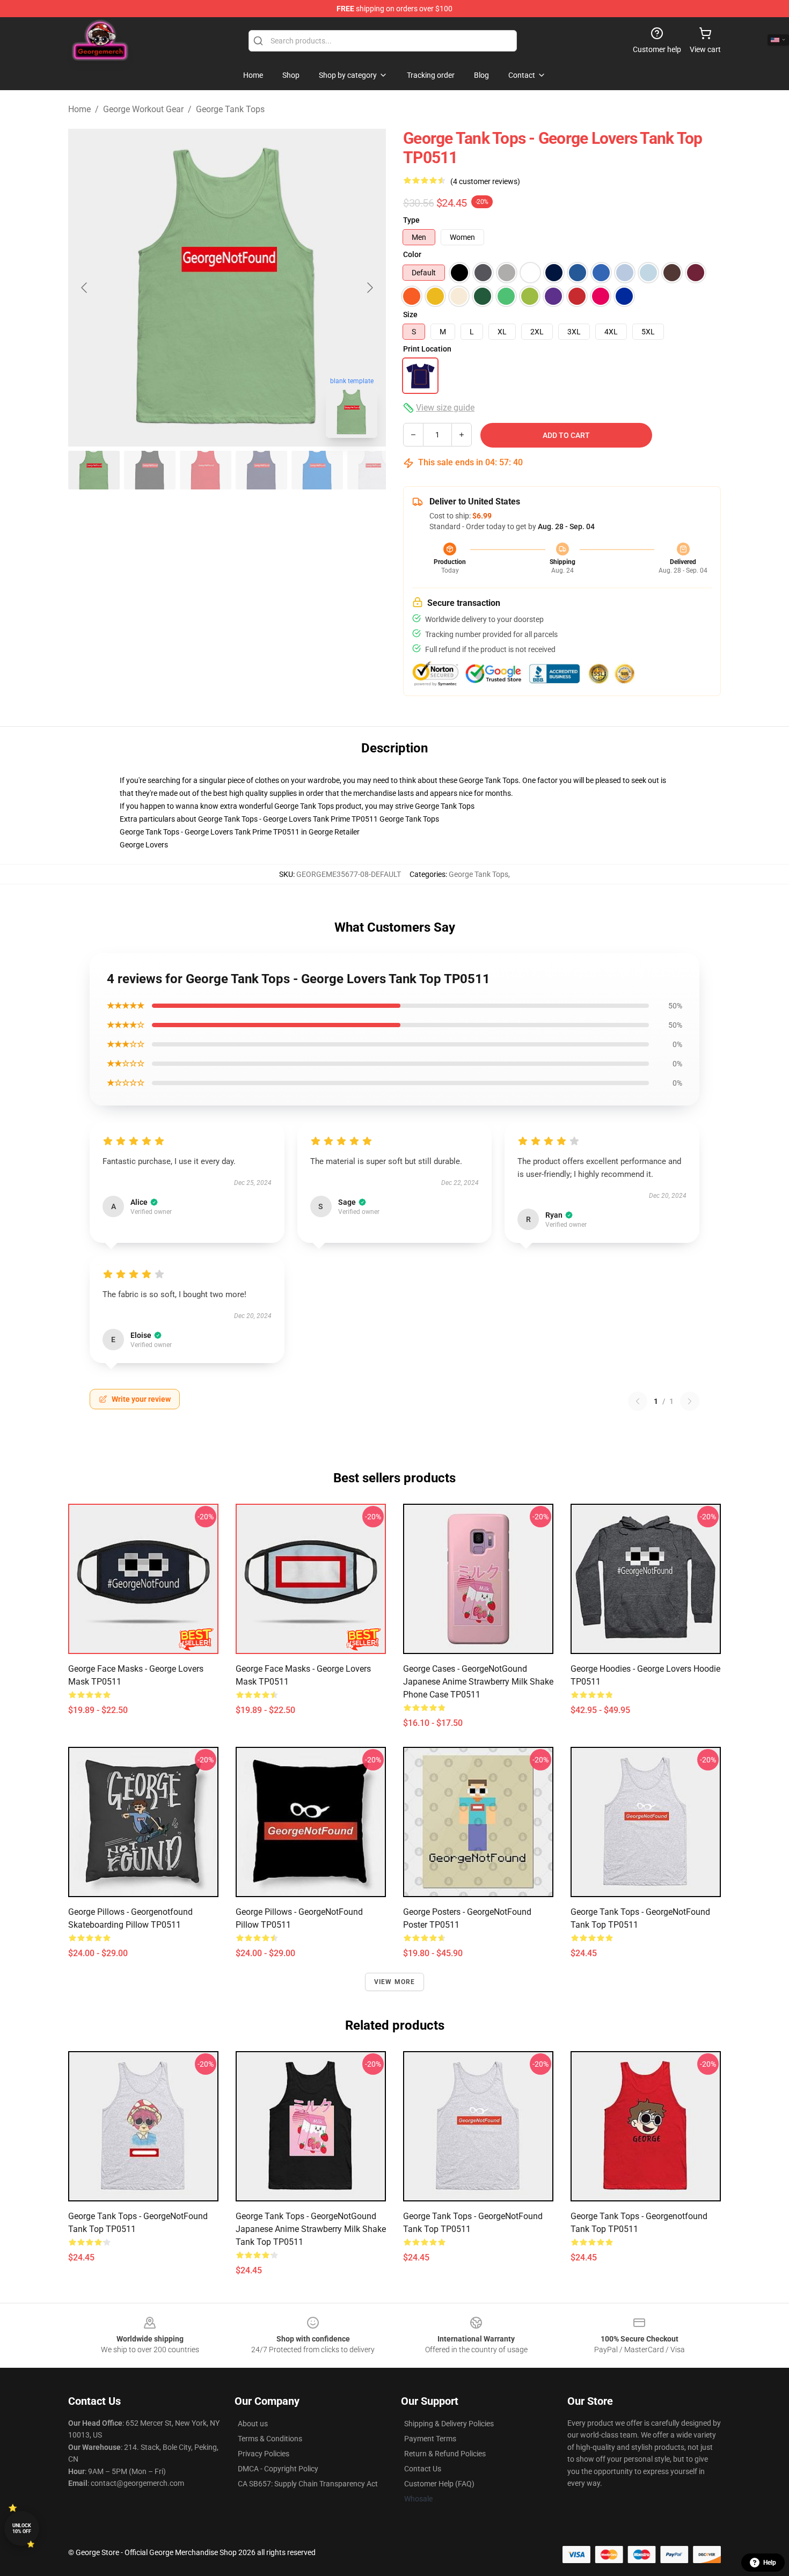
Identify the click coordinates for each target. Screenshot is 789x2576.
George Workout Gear (143, 109)
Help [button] (770, 2563)
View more (395, 1982)
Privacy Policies (264, 2454)
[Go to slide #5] (317, 470)
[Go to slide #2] (150, 470)
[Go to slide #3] (206, 470)
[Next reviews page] (690, 1401)
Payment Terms (430, 2439)
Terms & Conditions (270, 2439)
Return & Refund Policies (445, 2454)
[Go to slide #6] (373, 470)
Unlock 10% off (22, 2529)
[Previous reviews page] (638, 1401)
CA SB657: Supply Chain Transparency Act (308, 2484)
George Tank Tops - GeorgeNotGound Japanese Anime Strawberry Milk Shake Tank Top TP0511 (311, 2229)
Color (412, 254)
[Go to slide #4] (261, 470)
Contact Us (423, 2469)
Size (410, 314)
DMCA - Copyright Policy (278, 2469)
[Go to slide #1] (94, 470)
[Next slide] (369, 288)
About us (253, 2424)
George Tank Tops (230, 109)
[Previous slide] (85, 288)
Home (79, 109)
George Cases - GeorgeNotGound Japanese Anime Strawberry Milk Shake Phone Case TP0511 (478, 1682)
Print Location (427, 349)
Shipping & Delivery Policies (449, 2424)
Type (411, 220)
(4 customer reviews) (485, 181)
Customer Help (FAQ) (439, 2484)
